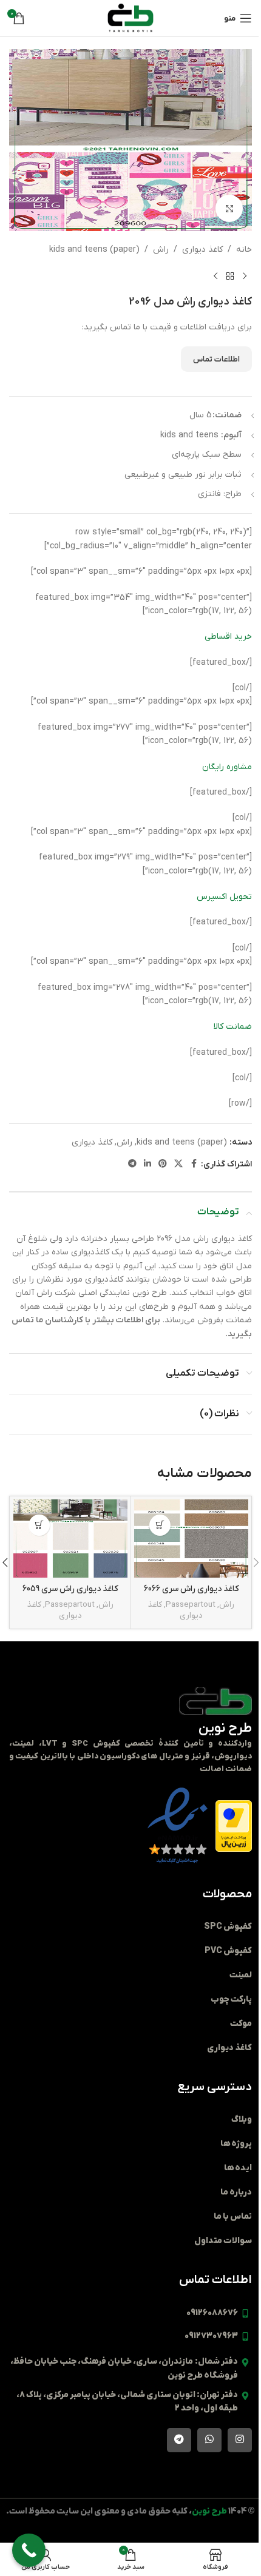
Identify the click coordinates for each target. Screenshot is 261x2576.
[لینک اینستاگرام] (240, 2440)
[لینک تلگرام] (132, 1164)
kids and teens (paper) (94, 250)
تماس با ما (233, 2217)
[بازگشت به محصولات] (230, 276)
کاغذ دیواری (202, 250)
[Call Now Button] (29, 2550)
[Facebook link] (194, 1164)
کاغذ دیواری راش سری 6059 (70, 1589)
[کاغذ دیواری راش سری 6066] (191, 1539)
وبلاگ (242, 2120)
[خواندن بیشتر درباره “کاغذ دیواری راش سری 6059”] (39, 1525)
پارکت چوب (231, 1999)
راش (161, 250)
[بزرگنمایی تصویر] (229, 208)
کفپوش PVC (228, 1951)
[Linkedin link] (147, 1164)
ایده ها (238, 2168)
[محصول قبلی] (245, 276)
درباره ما (236, 2192)
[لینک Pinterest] (163, 1164)
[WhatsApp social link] (209, 2440)
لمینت (241, 1975)
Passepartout (191, 1605)
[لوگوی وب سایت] (130, 18)
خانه (244, 250)
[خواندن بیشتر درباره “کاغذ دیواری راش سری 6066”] (160, 1525)
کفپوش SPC (228, 1927)
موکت (241, 2024)
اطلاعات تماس (216, 359)
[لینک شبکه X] (178, 1164)
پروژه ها (236, 2144)
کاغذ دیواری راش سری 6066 (192, 1589)
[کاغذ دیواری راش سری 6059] (70, 1539)
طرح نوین (225, 1728)
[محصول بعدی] (215, 276)
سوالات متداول (223, 2241)
